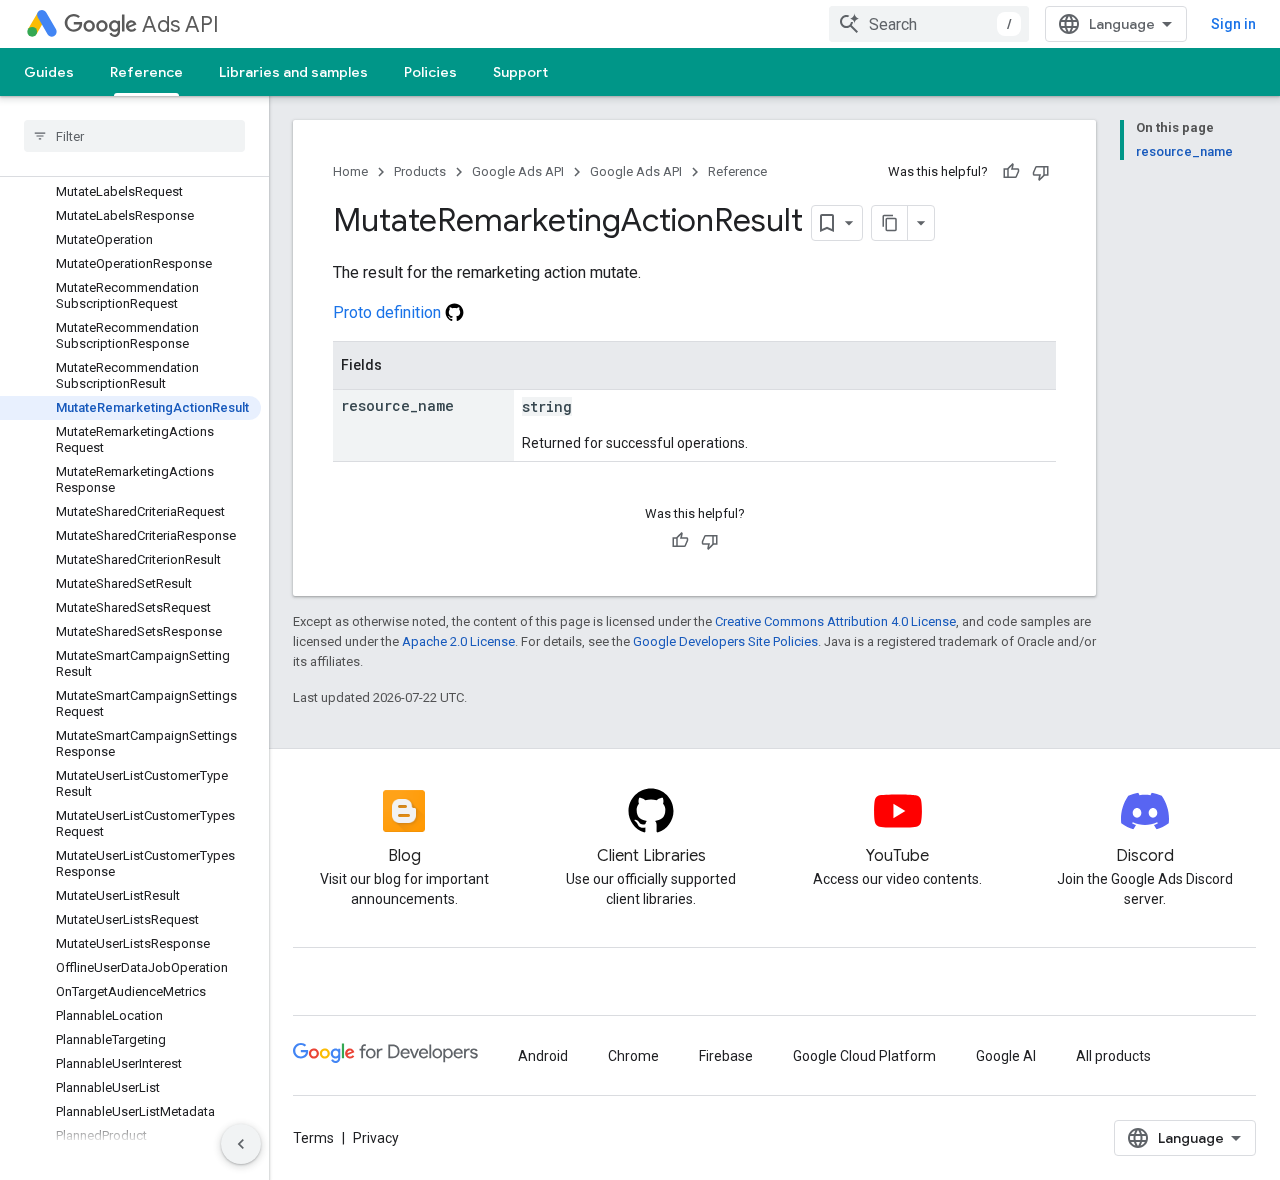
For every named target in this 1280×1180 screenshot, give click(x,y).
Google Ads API (518, 171)
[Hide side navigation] (241, 1144)
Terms (313, 1138)
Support (520, 72)
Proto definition (389, 312)
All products (1113, 1056)
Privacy (376, 1138)
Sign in (1233, 24)
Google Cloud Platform (864, 1056)
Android (543, 1056)
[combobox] (929, 24)
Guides (49, 72)
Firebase (726, 1056)
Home (350, 171)
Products (420, 171)
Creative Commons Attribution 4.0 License (835, 621)
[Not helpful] (1041, 172)
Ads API (180, 24)
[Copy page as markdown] (890, 223)
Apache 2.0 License (458, 641)
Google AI (1006, 1056)
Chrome (633, 1056)
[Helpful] (1011, 172)
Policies (430, 72)
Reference (146, 72)
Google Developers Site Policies (725, 641)
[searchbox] (134, 136)
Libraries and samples (293, 72)
